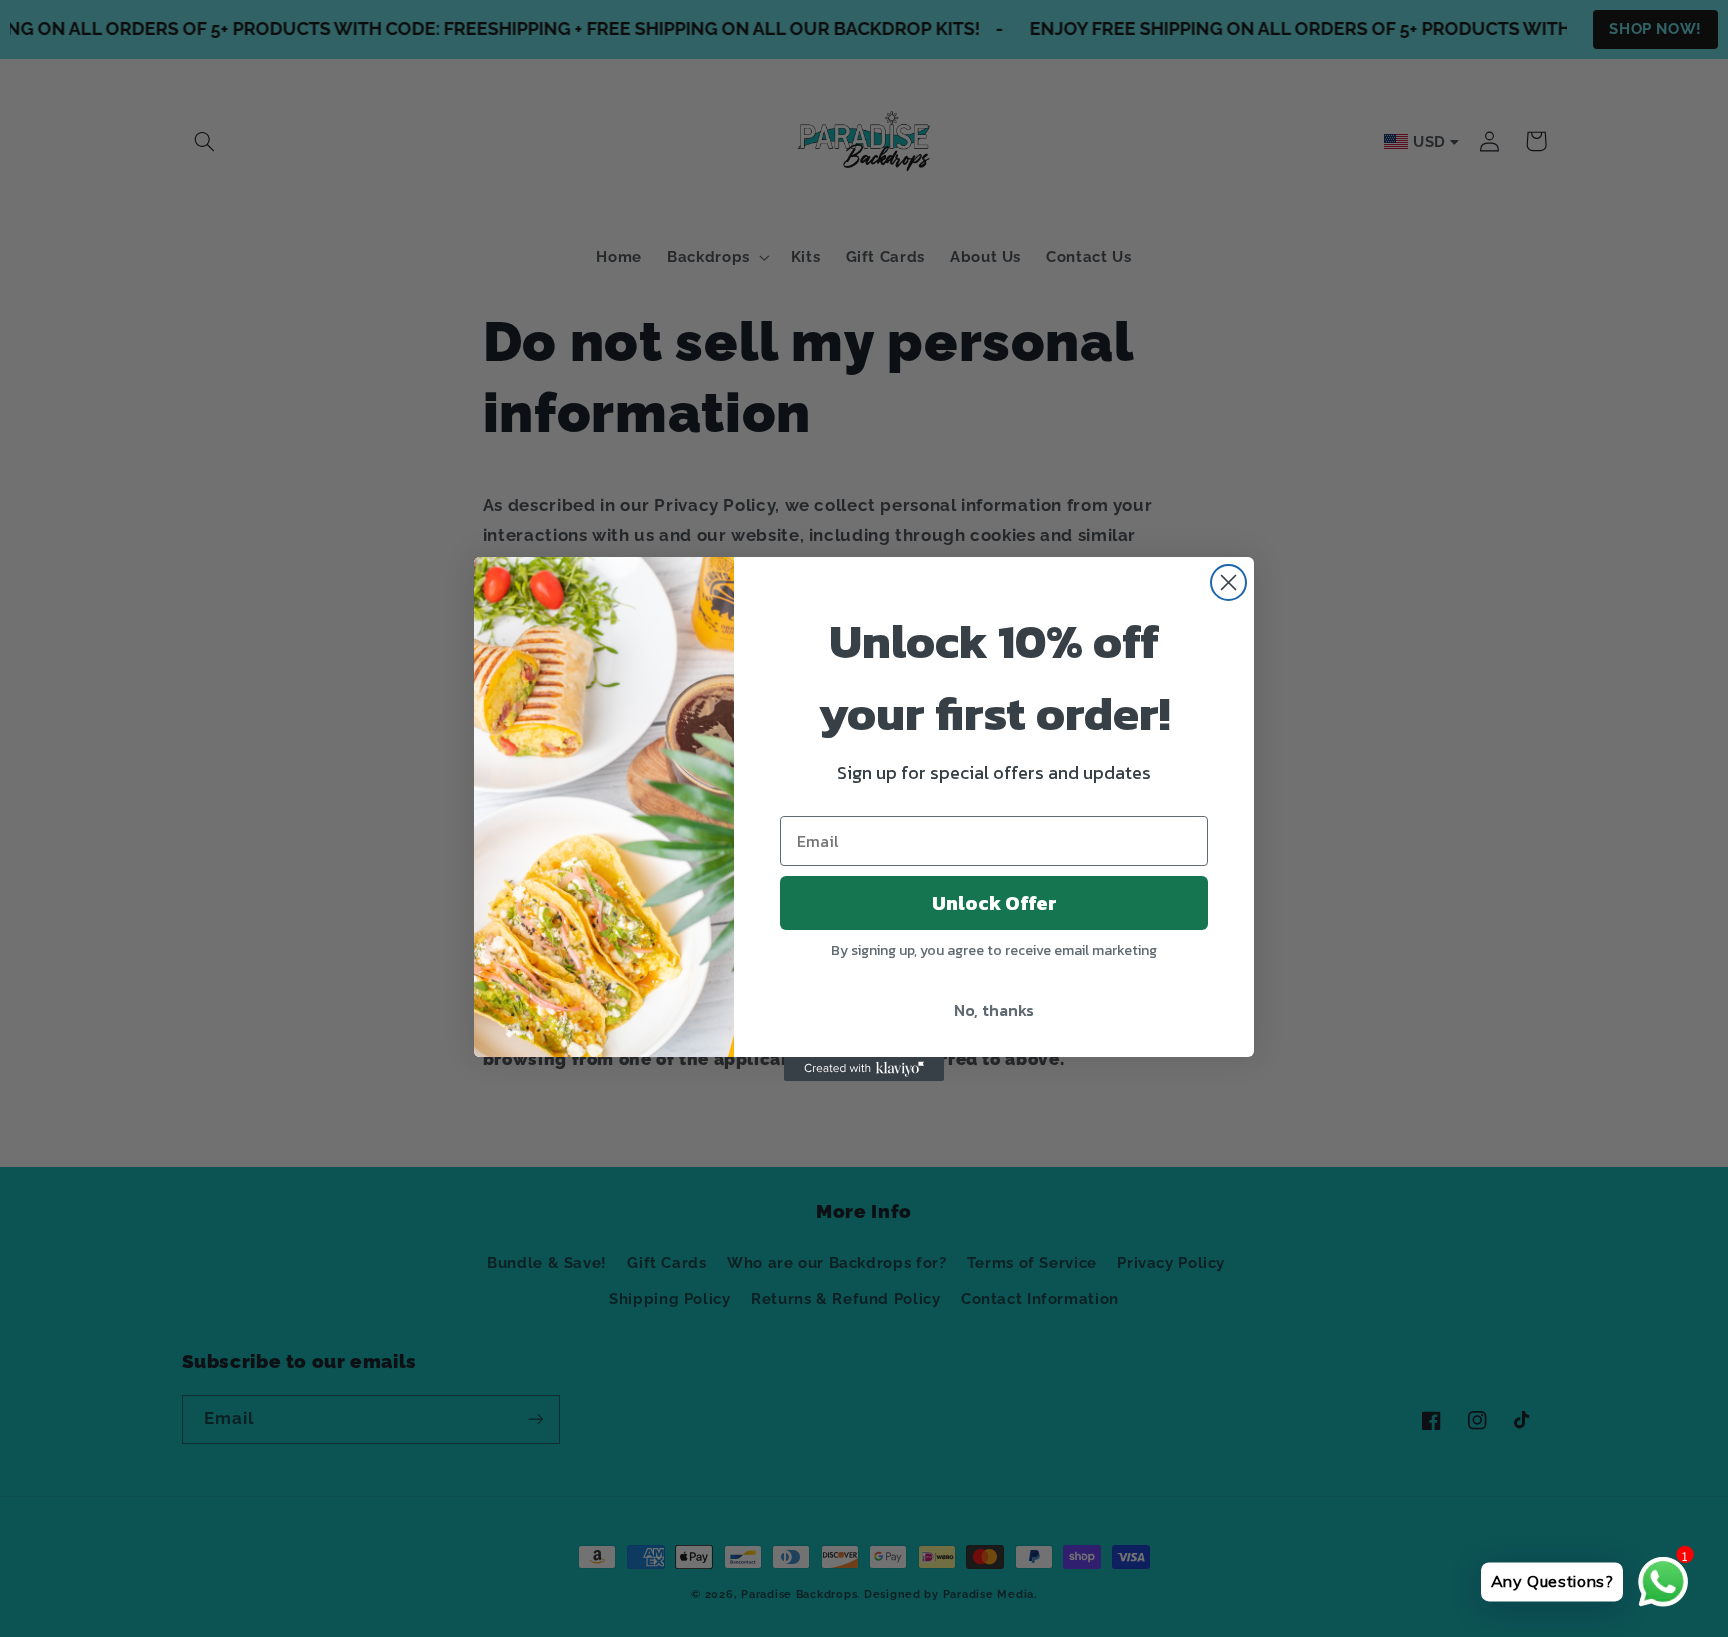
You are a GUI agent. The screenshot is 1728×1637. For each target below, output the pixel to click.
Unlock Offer (994, 903)
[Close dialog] (1228, 582)
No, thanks (994, 1010)
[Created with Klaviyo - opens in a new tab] (864, 1069)
